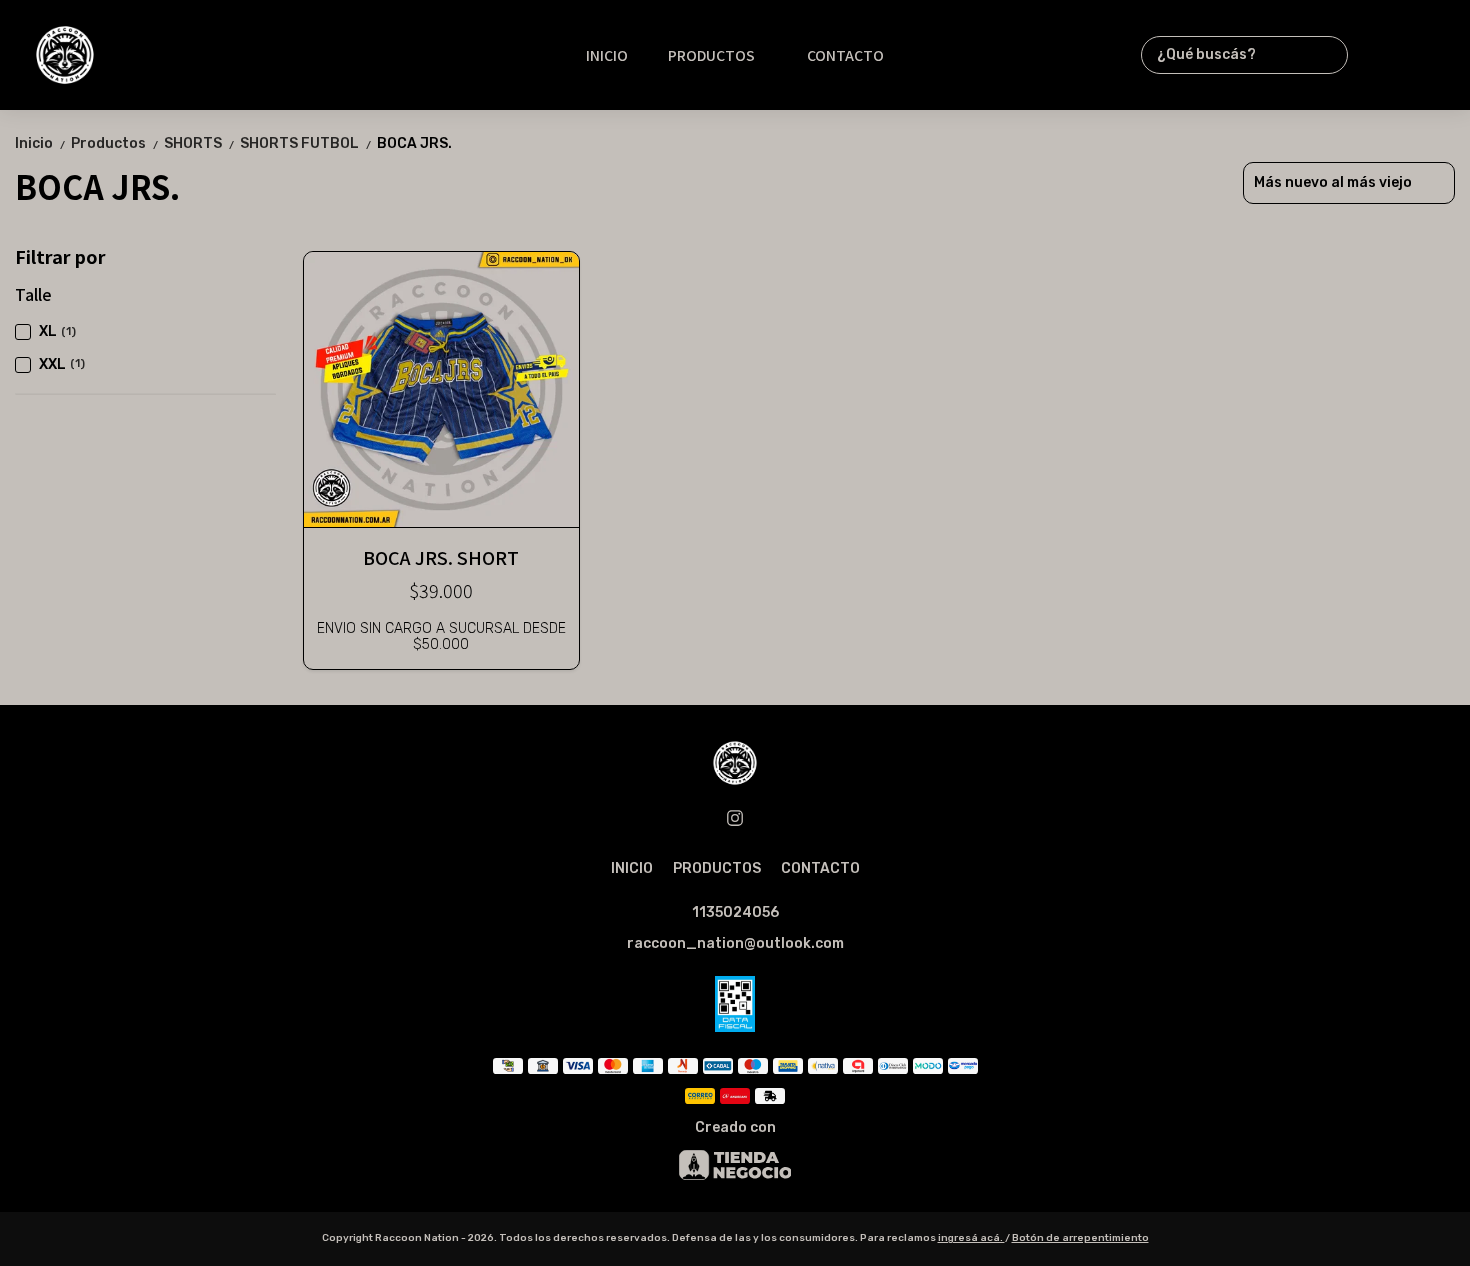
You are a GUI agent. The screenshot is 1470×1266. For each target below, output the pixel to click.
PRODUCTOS (711, 55)
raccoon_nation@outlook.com (735, 943)
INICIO (607, 55)
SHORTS (200, 143)
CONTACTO (845, 55)
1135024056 (735, 912)
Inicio (41, 143)
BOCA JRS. (414, 143)
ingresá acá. (971, 1238)
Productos (115, 143)
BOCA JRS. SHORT (441, 557)
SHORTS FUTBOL (306, 143)
